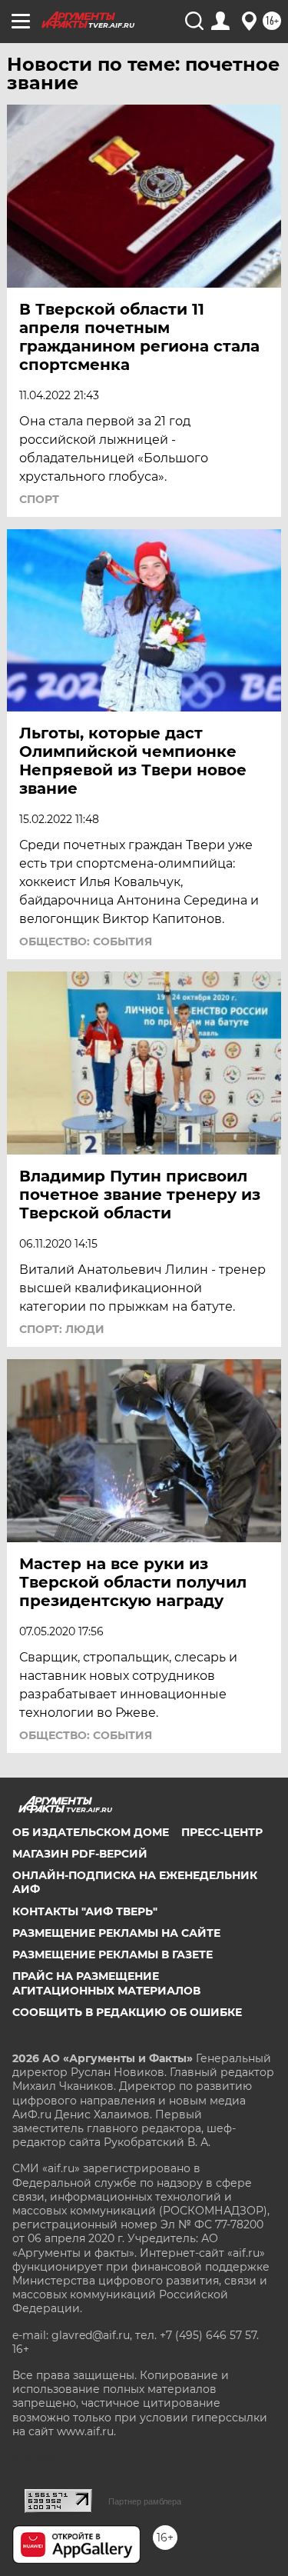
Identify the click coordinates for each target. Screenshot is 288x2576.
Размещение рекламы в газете (113, 1954)
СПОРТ (39, 499)
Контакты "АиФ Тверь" (85, 1911)
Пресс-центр (222, 1832)
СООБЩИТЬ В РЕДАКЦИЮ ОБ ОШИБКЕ (127, 2012)
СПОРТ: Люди (62, 1329)
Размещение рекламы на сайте (116, 1933)
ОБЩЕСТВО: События (86, 941)
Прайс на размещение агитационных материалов (106, 1983)
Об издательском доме (91, 1832)
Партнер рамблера (145, 2501)
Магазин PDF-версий (80, 1854)
